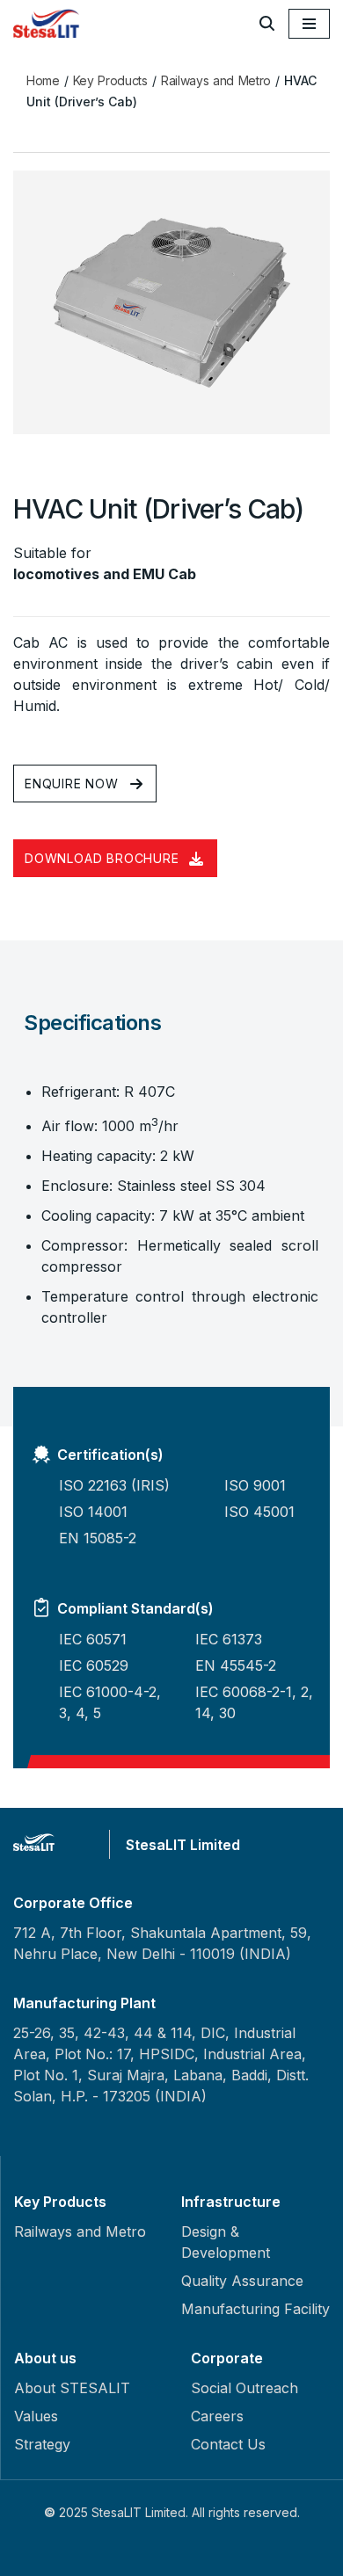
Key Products (110, 80)
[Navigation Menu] (309, 24)
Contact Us (228, 2444)
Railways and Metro (216, 80)
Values (36, 2416)
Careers (217, 2416)
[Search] (267, 23)
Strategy (42, 2444)
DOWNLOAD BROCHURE (102, 858)
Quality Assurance (242, 2281)
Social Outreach (244, 2388)
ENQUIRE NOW (72, 784)
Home (43, 80)
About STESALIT (72, 2388)
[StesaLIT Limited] (48, 23)
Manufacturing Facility (255, 2309)
